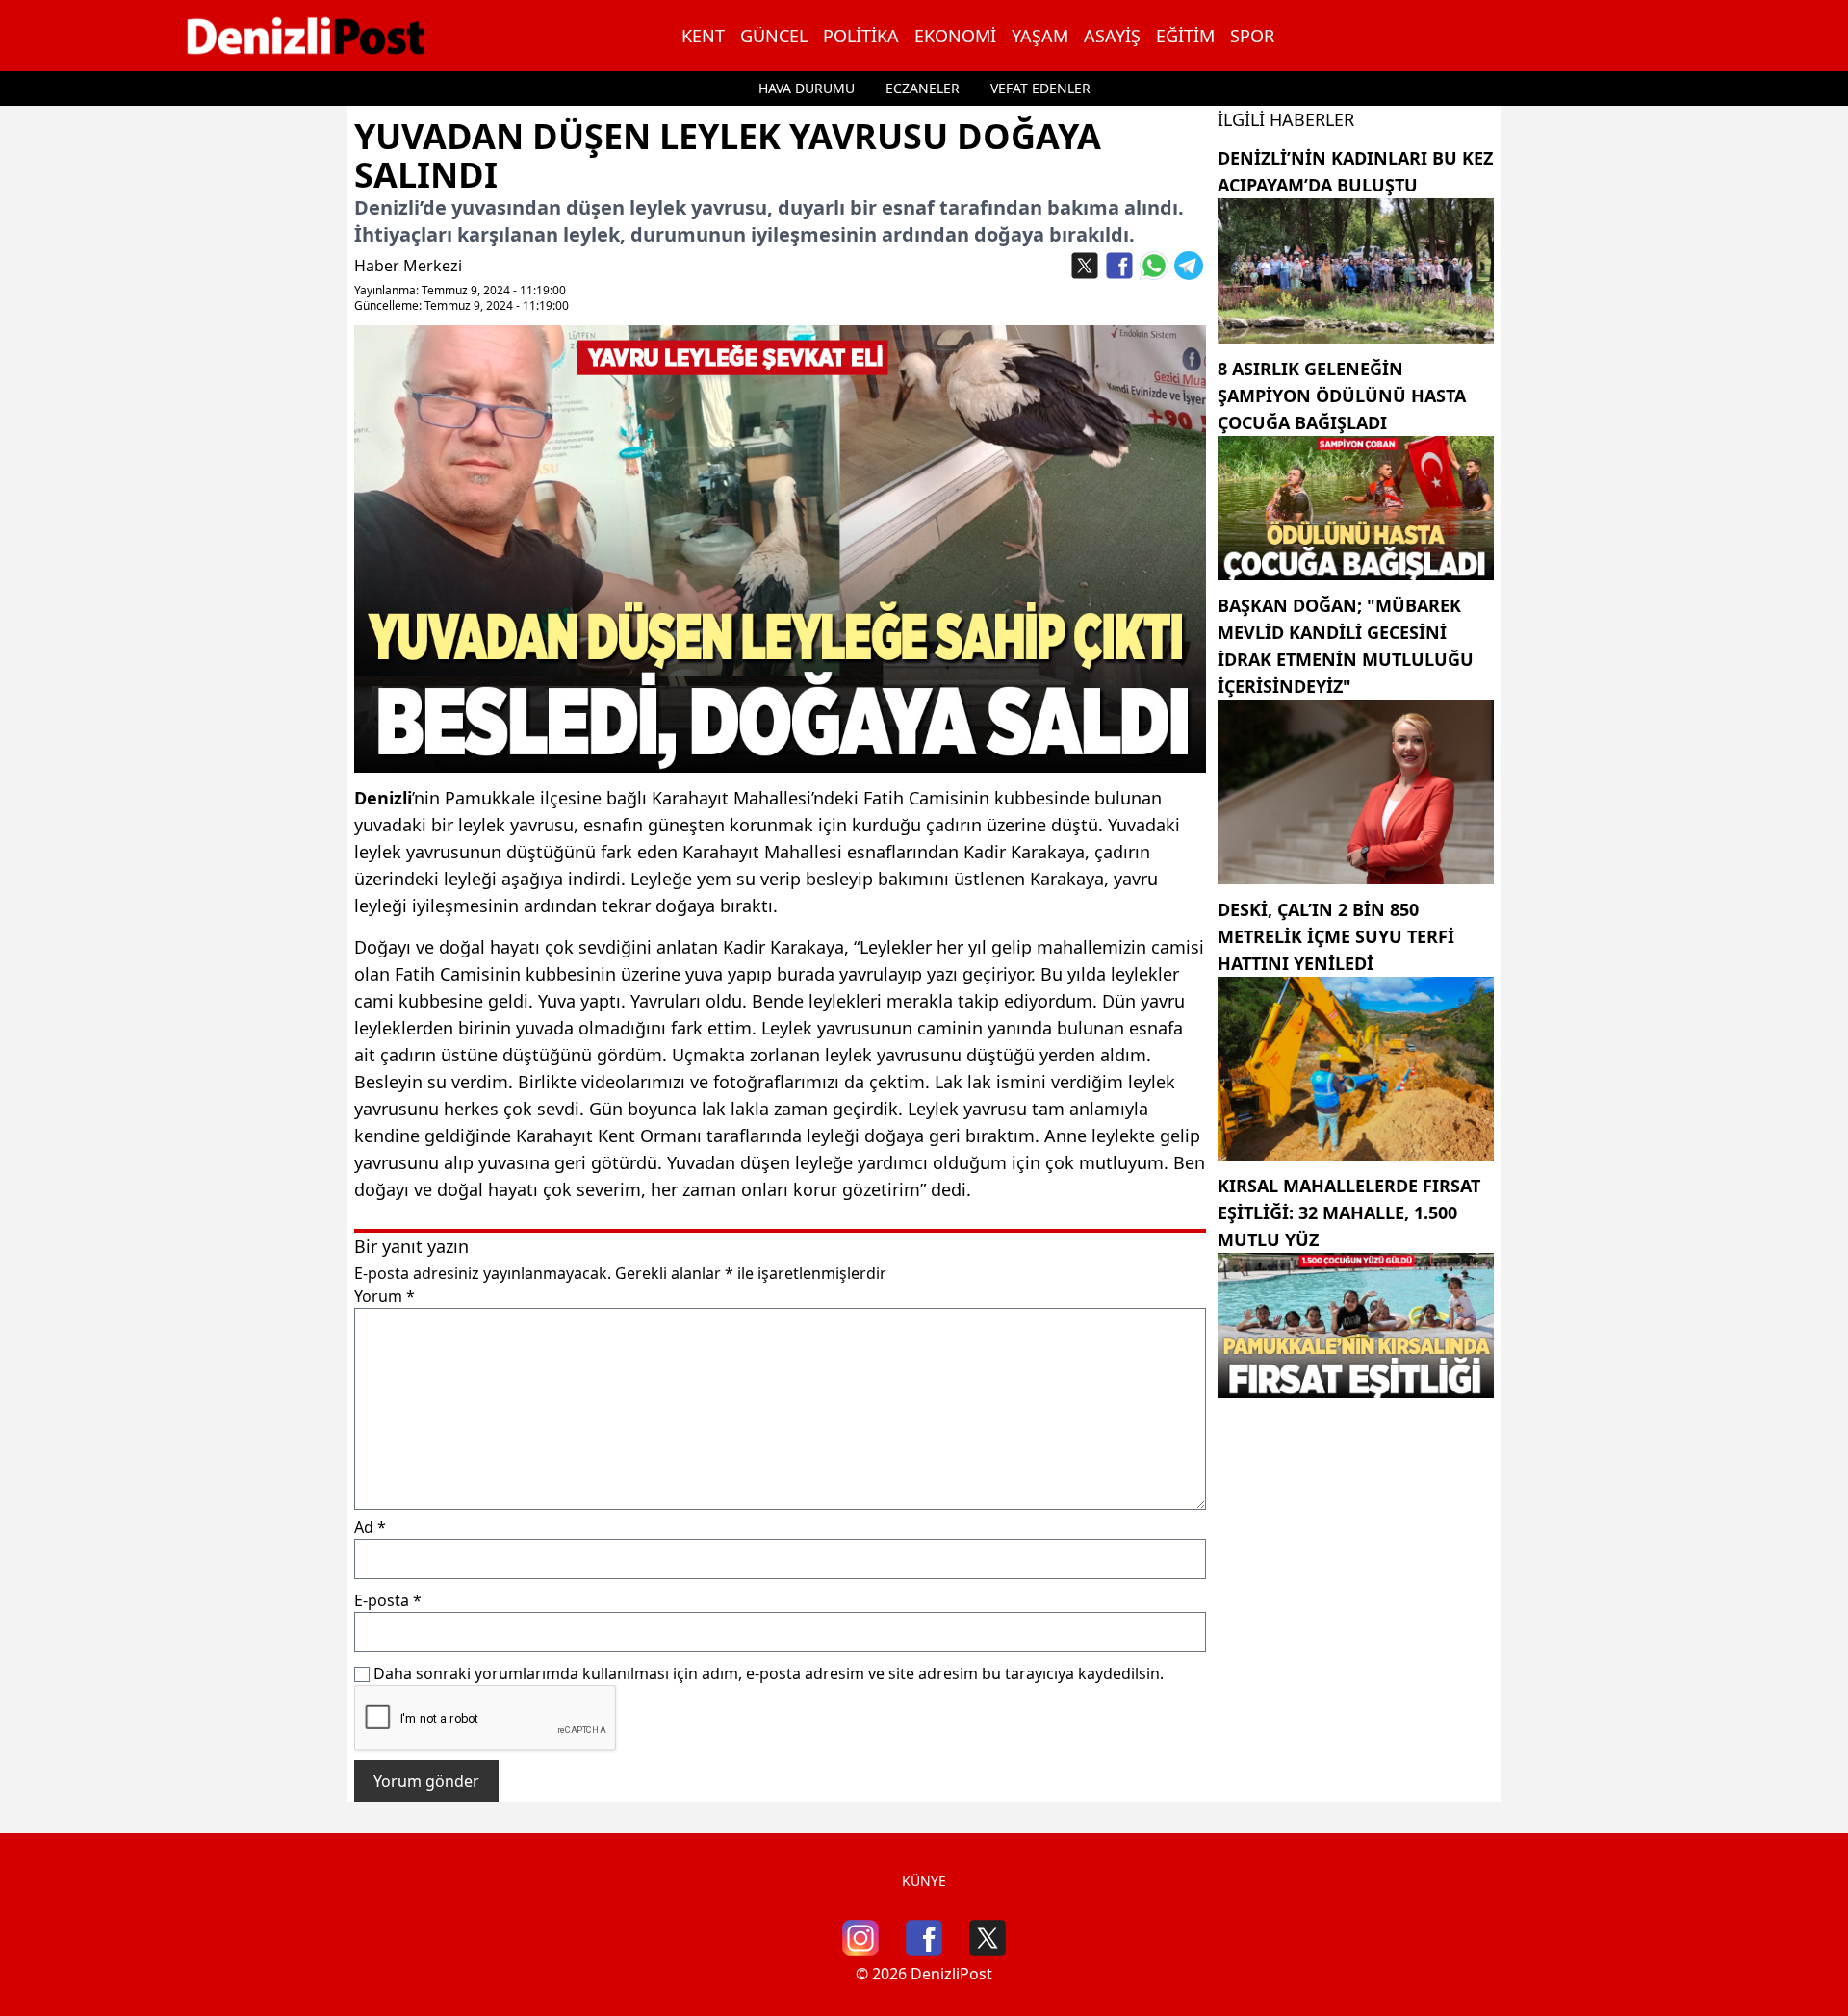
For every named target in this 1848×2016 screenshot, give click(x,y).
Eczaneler (923, 88)
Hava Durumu (807, 88)
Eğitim (1185, 36)
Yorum (385, 1296)
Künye (924, 1881)
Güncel (774, 36)
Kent (703, 36)
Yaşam (1040, 36)
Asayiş (1112, 36)
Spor (1252, 36)
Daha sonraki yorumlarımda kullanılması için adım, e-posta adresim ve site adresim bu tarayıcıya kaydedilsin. (769, 1673)
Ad (370, 1527)
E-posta (388, 1600)
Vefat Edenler (1040, 88)
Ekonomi (955, 36)
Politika (861, 36)
